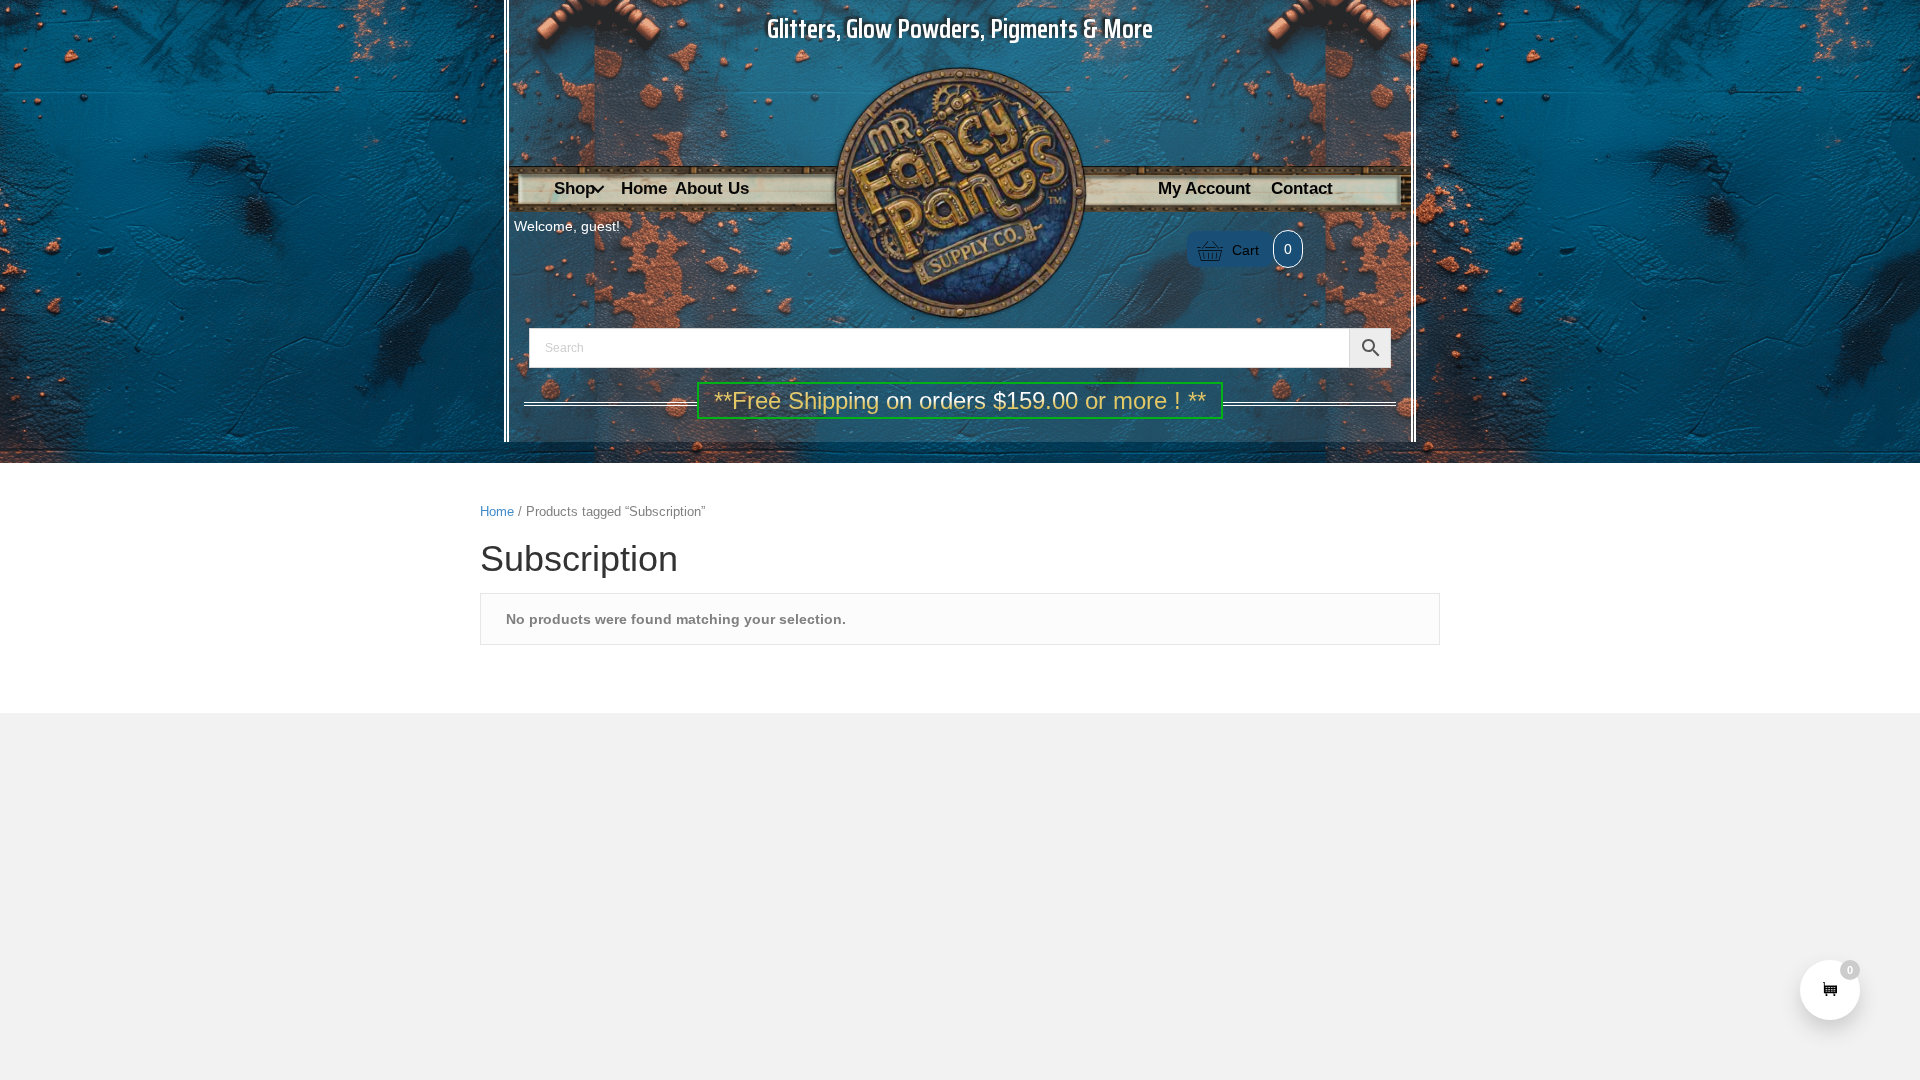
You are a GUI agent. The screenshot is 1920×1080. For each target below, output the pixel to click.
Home (497, 511)
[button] (598, 189)
